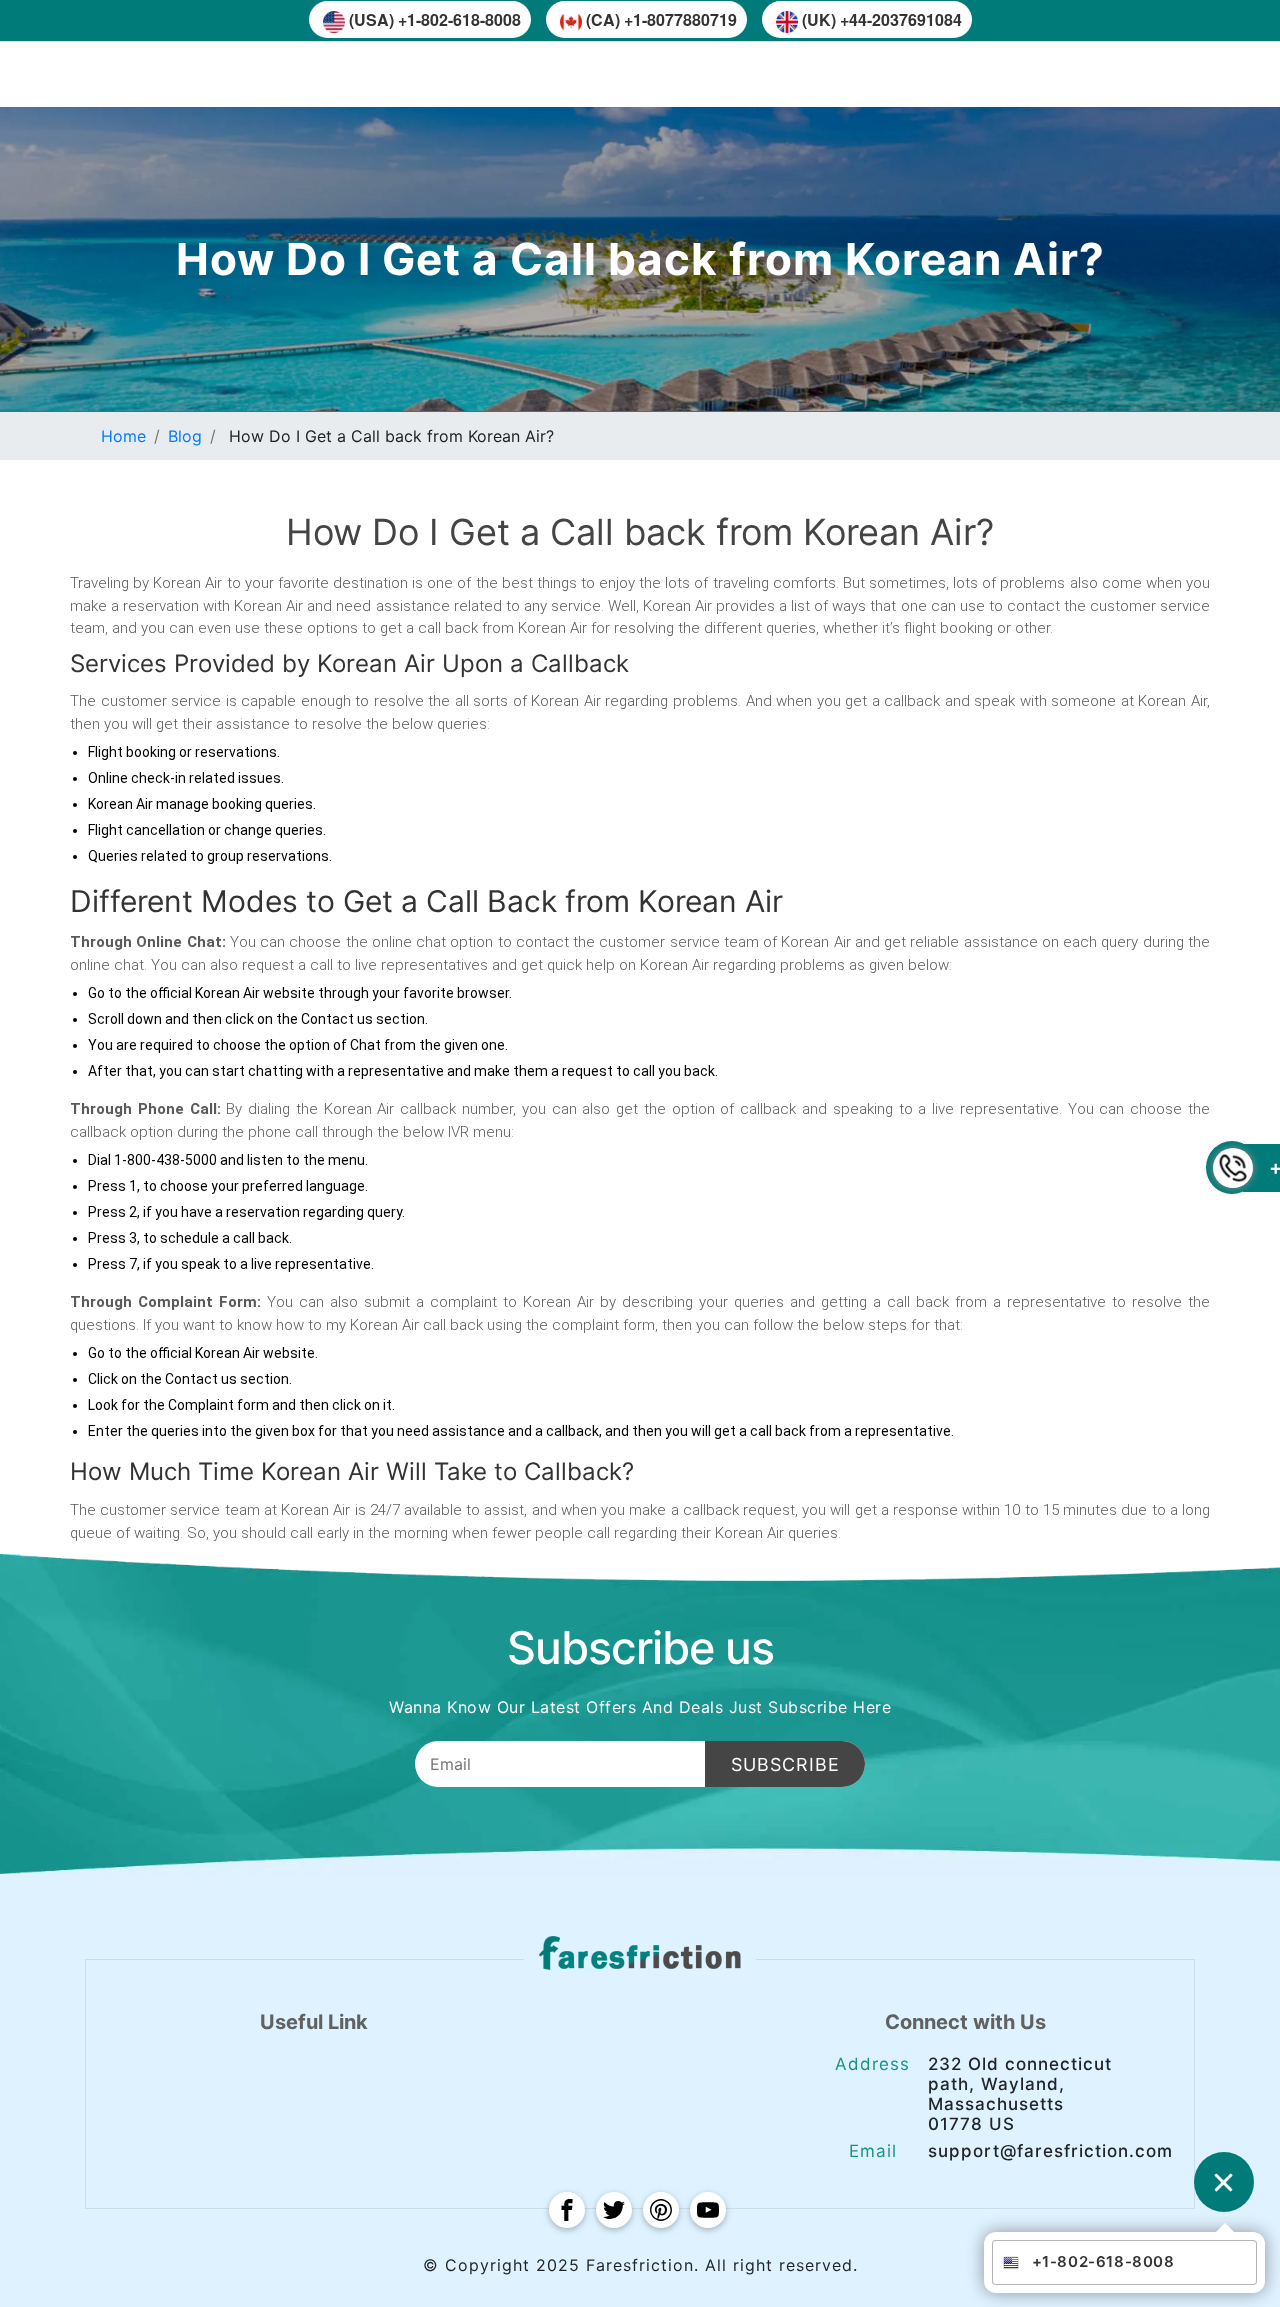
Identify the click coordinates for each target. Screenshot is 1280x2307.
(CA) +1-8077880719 (661, 19)
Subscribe (785, 1764)
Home (123, 436)
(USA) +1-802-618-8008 (435, 19)
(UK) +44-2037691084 (882, 19)
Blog (185, 436)
